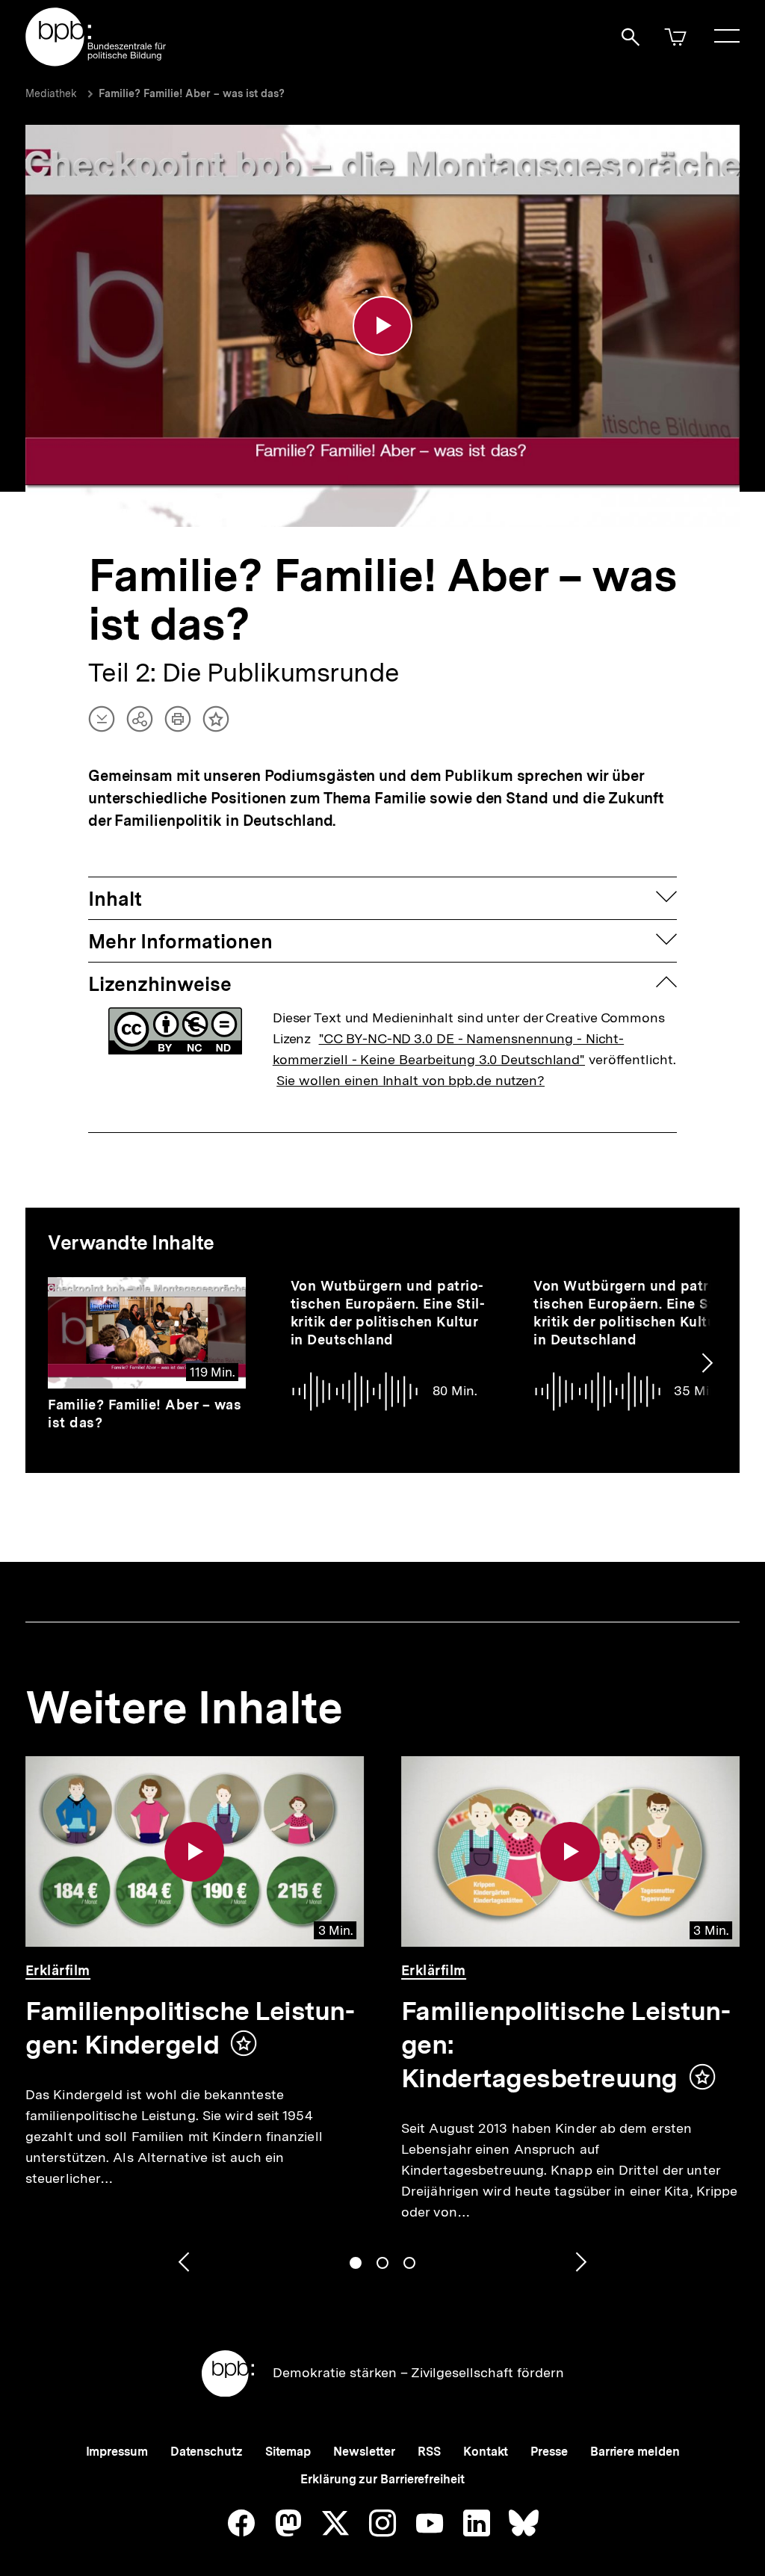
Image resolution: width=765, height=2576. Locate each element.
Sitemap (288, 2452)
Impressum (117, 2452)
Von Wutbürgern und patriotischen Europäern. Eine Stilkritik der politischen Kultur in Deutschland (388, 1313)
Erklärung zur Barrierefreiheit (382, 2479)
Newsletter (364, 2452)
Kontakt (486, 2452)
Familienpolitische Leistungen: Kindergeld (190, 2028)
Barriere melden (635, 2452)
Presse (549, 2452)
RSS (429, 2452)
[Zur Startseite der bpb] (96, 62)
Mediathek (51, 93)
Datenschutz (207, 2452)
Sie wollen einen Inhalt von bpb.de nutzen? (411, 1080)
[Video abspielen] (382, 326)
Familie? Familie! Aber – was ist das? (192, 93)
